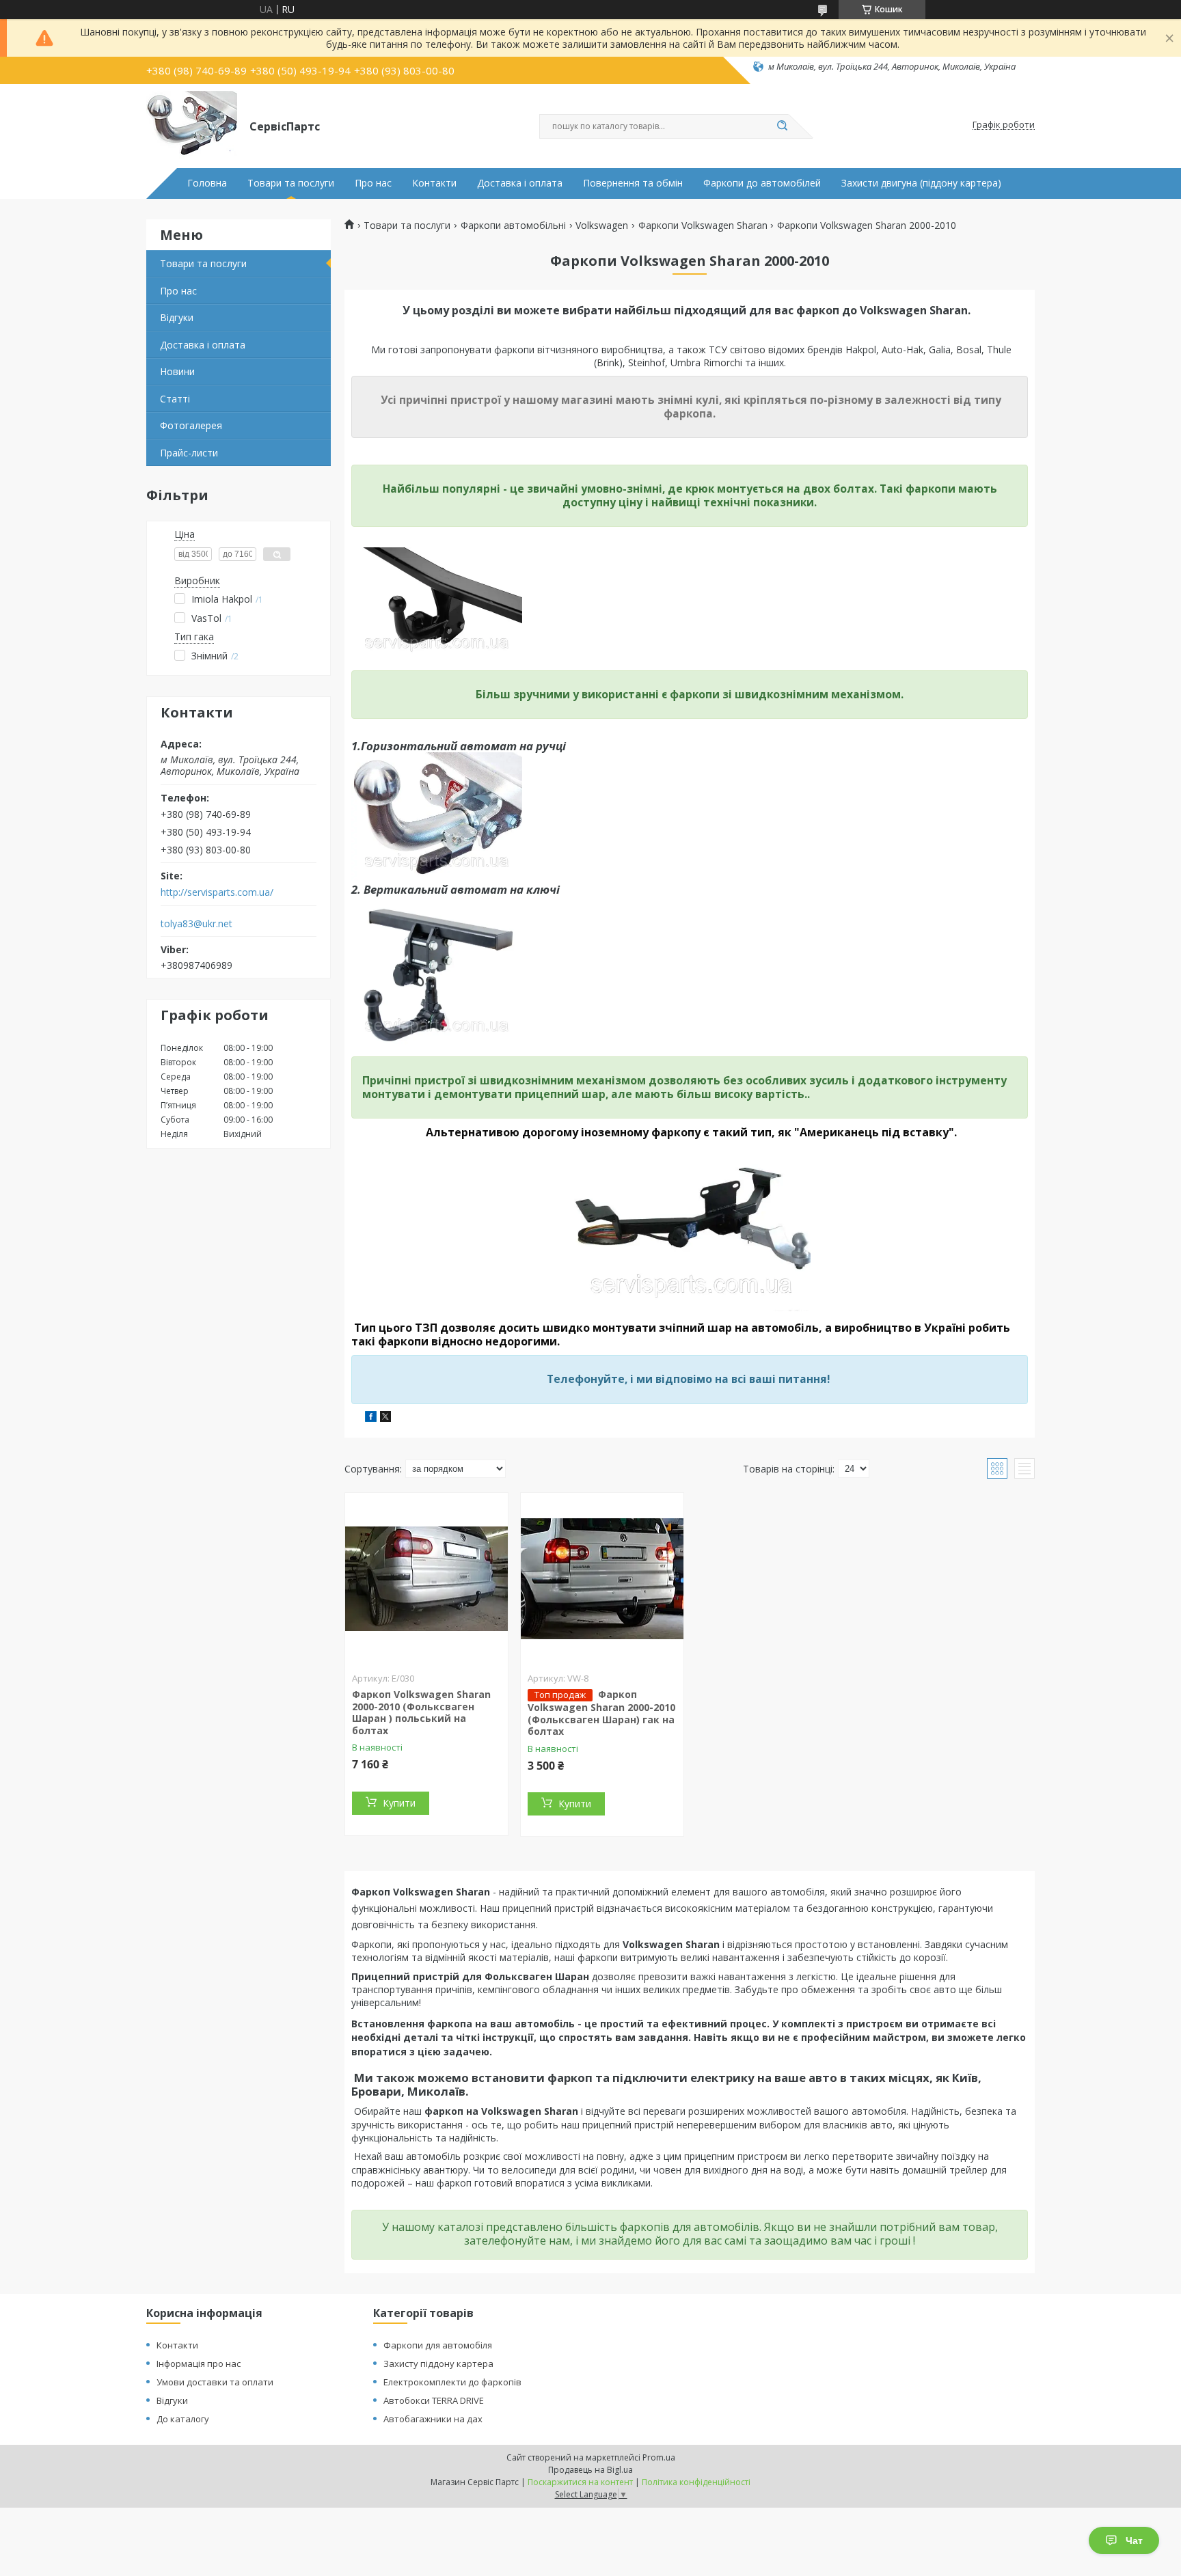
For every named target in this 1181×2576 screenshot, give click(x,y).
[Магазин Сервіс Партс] (192, 125)
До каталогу (183, 2419)
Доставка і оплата (520, 183)
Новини (177, 371)
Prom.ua (659, 2457)
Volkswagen (602, 225)
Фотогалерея (191, 425)
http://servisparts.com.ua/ (217, 892)
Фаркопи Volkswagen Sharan (703, 225)
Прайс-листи (189, 453)
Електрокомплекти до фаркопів (452, 2382)
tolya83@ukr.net (196, 924)
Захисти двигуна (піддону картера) (921, 183)
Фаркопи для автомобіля (438, 2345)
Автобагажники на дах (433, 2419)
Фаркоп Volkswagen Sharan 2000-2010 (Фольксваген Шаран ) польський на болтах (421, 1712)
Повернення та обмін (633, 183)
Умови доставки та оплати (215, 2382)
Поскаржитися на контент (580, 2482)
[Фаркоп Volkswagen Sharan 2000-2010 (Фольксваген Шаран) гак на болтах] (602, 1578)
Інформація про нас (199, 2363)
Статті (175, 399)
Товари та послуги (291, 183)
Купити (399, 1803)
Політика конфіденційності (696, 2482)
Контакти (434, 183)
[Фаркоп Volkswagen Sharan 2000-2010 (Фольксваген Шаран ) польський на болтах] (426, 1578)
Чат (1134, 2540)
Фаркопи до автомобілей (762, 183)
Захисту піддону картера (438, 2363)
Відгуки (177, 317)
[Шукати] (782, 126)
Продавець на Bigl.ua (590, 2470)
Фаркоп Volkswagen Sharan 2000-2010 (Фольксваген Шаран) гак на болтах (601, 1713)
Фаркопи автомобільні (513, 225)
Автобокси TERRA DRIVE (434, 2400)
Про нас (373, 183)
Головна (207, 183)
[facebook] (371, 1418)
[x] (385, 1418)
